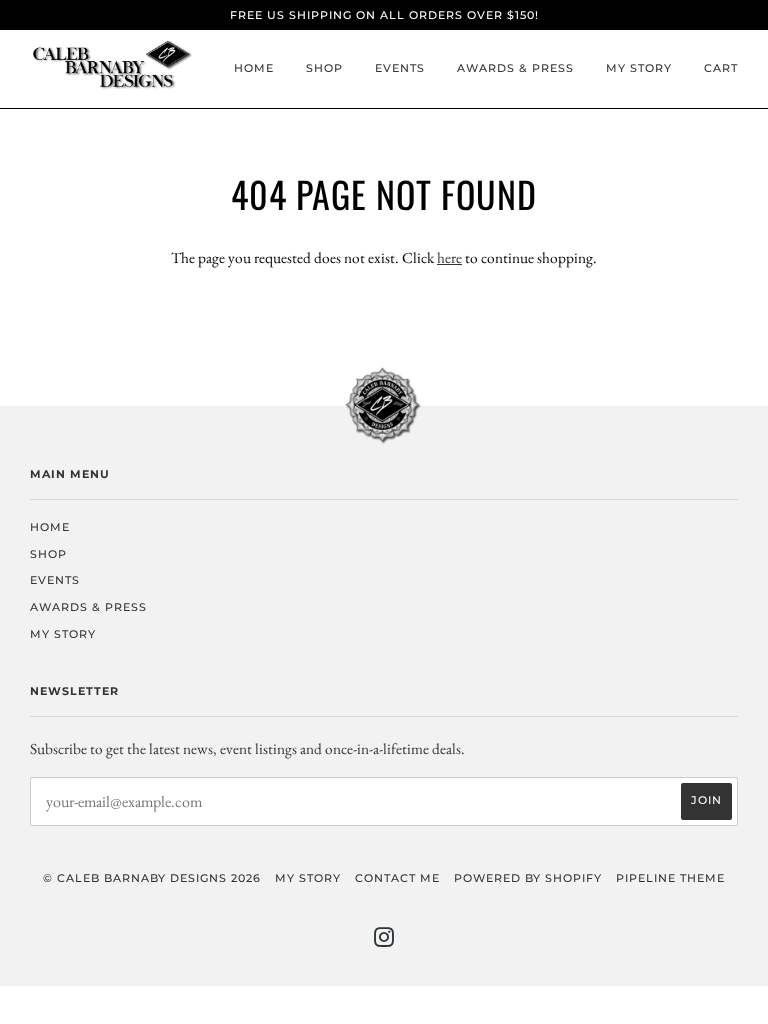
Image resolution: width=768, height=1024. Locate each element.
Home (254, 68)
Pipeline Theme (670, 878)
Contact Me (397, 878)
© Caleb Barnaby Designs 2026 (152, 878)
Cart (721, 68)
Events (400, 68)
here (449, 257)
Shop (324, 68)
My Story (639, 68)
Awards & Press (515, 68)
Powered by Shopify (528, 878)
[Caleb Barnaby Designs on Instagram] (384, 941)
